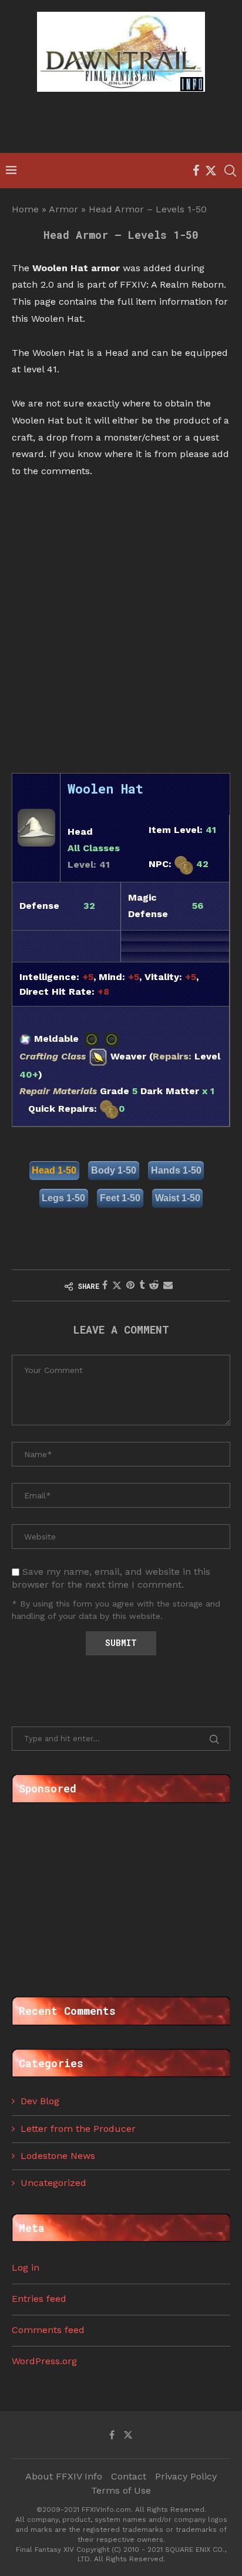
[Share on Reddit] (154, 1285)
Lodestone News (58, 2156)
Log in (26, 2267)
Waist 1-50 (178, 1198)
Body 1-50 (114, 1170)
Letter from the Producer (78, 2129)
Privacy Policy (186, 2476)
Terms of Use (121, 2490)
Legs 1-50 (63, 1198)
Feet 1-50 (120, 1198)
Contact (129, 2476)
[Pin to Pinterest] (130, 1285)
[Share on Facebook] (105, 1285)
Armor (63, 209)
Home (25, 209)
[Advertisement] (124, 124)
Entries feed (39, 2299)
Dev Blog (40, 2101)
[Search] (230, 171)
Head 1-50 (54, 1170)
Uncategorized (53, 2183)
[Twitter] (211, 171)
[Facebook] (196, 171)
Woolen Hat (105, 789)
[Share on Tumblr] (142, 1285)
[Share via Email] (168, 1285)
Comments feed (48, 2330)
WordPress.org (44, 2361)
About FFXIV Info (64, 2476)
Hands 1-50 (176, 1170)
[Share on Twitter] (117, 1285)
